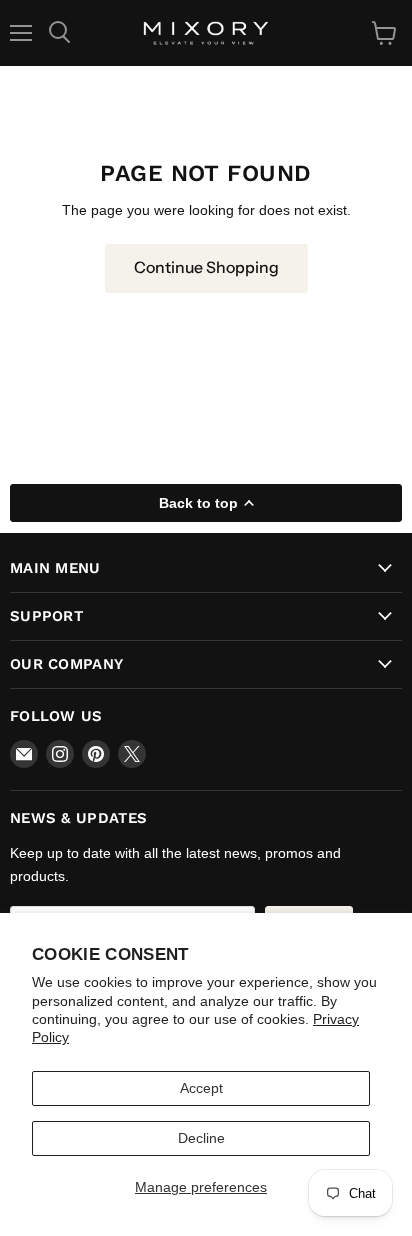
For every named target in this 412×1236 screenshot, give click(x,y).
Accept (201, 1088)
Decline (201, 1138)
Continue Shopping (206, 267)
